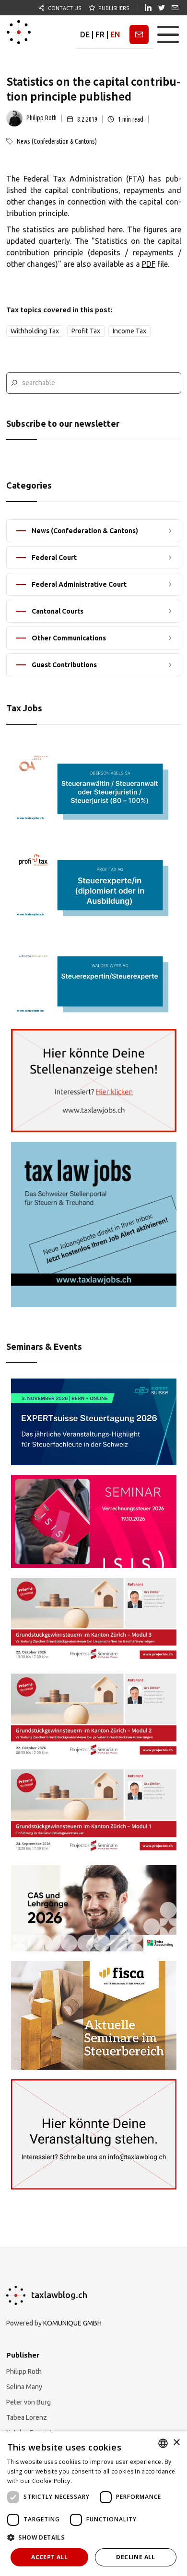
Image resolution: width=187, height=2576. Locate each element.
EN (115, 34)
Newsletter (139, 34)
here (115, 229)
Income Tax (129, 331)
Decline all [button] (135, 2557)
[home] (19, 34)
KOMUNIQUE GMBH (72, 2323)
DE (85, 34)
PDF (149, 264)
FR (100, 34)
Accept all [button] (49, 2557)
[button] (168, 34)
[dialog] (93, 2504)
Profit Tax (86, 331)
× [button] (176, 2443)
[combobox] (163, 2443)
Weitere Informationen (105, 2481)
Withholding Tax (35, 331)
